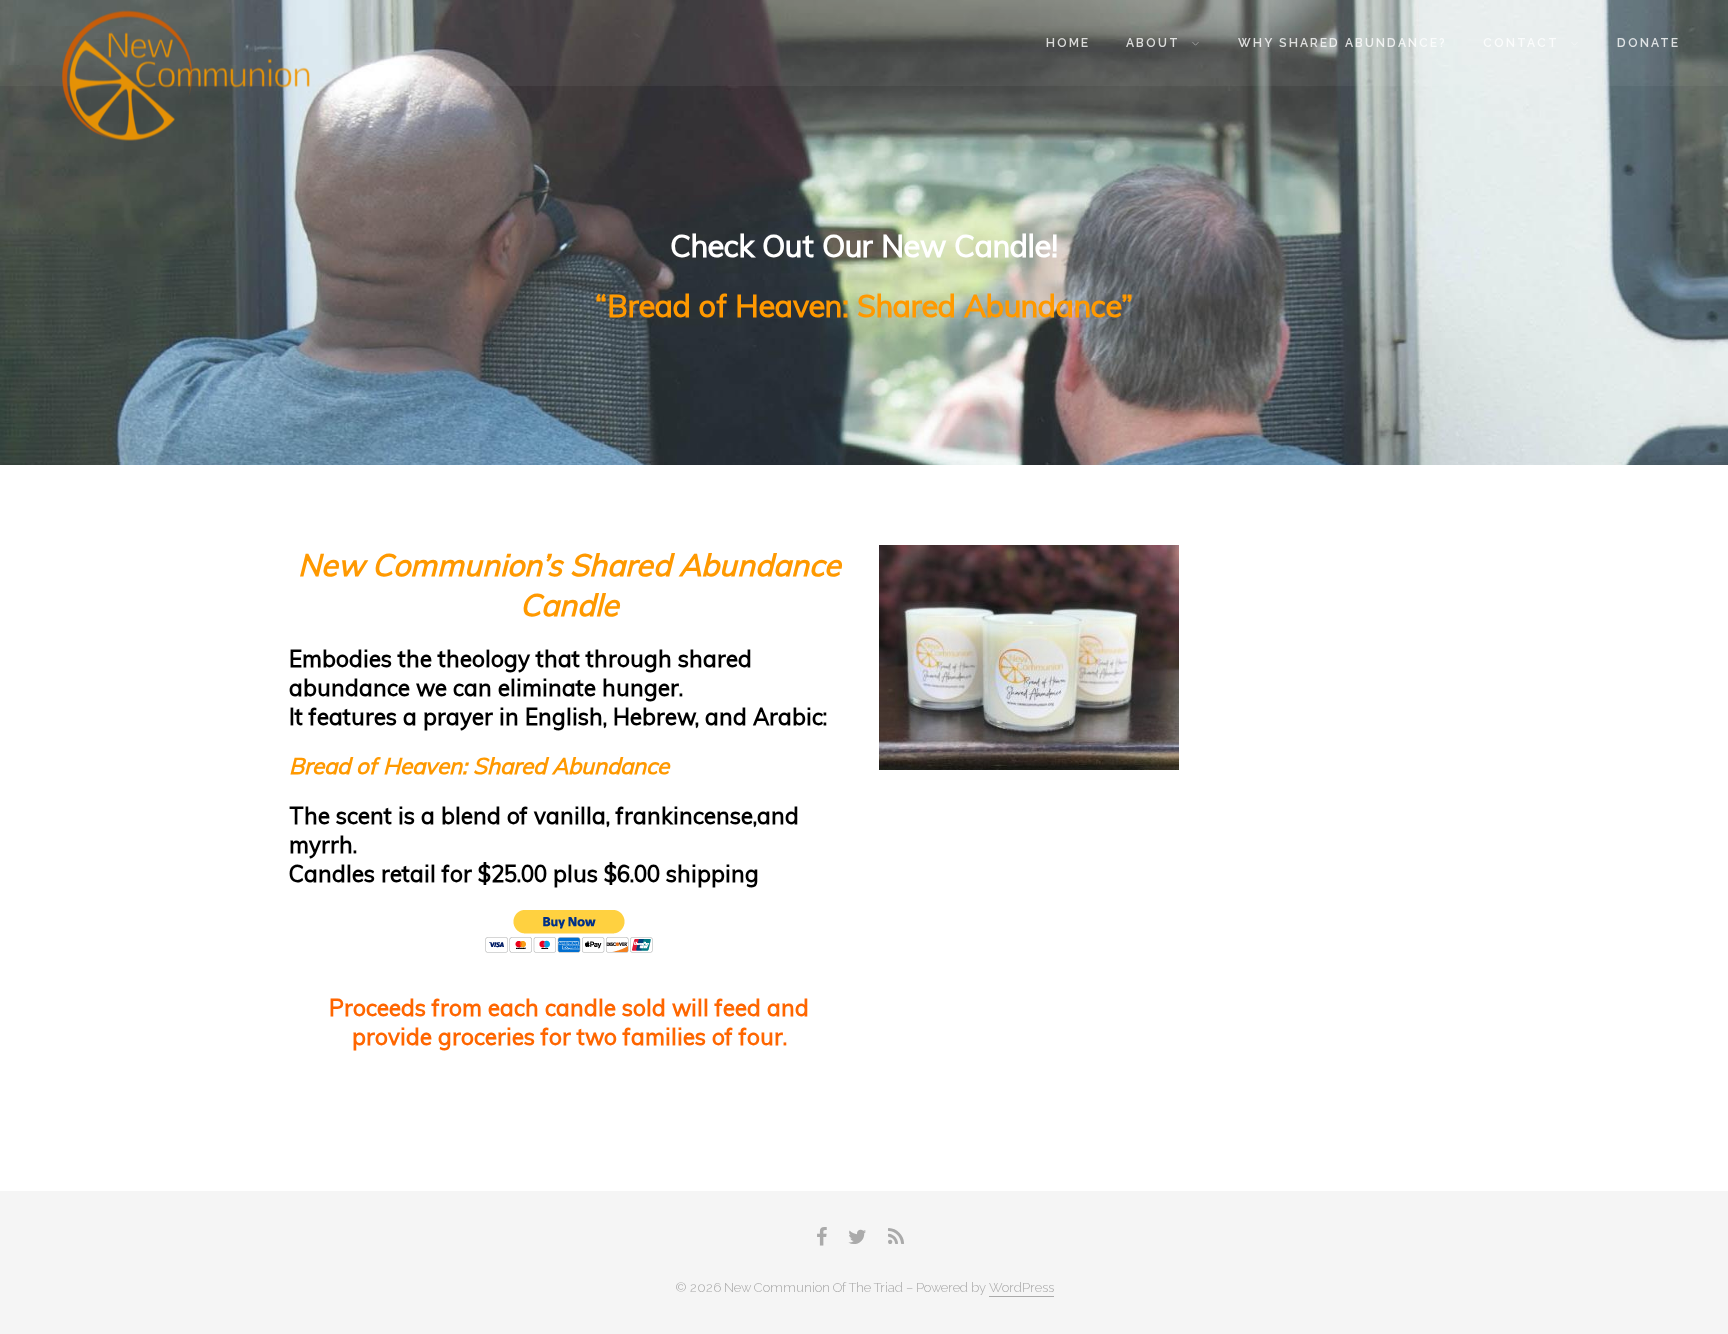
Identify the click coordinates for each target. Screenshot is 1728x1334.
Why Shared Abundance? (1342, 43)
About (1153, 43)
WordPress (1021, 1287)
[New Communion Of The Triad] (188, 79)
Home (1068, 43)
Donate (1648, 43)
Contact (1521, 43)
